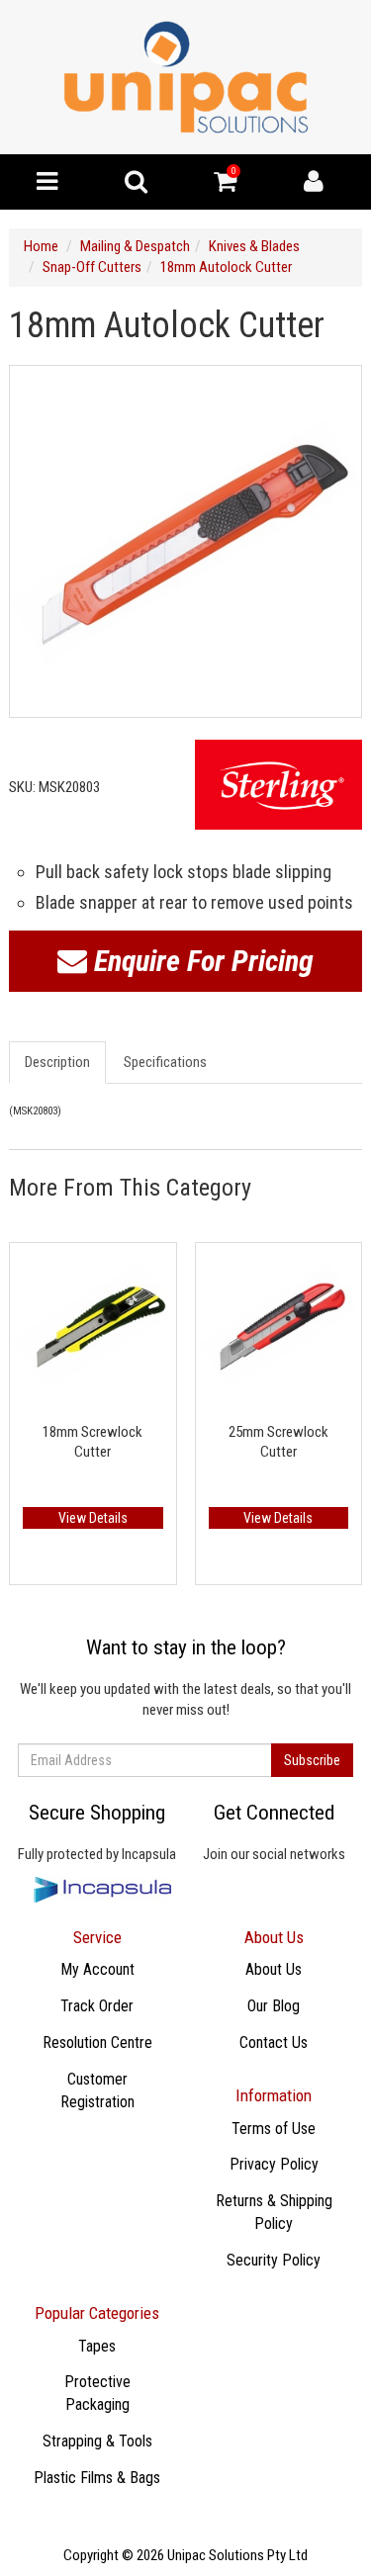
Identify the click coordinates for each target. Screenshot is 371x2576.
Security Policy (274, 2260)
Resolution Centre (97, 2043)
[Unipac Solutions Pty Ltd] (186, 76)
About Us (274, 1969)
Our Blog (274, 2006)
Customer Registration (97, 2090)
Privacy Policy (274, 2164)
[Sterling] (279, 785)
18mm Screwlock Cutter (93, 1442)
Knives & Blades (254, 246)
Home (41, 246)
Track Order (97, 2006)
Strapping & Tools (97, 2441)
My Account (97, 1969)
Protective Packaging (97, 2393)
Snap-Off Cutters (92, 267)
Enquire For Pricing (200, 961)
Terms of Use (274, 2129)
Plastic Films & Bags (97, 2478)
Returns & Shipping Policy (274, 2212)
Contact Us (274, 2043)
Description (57, 1062)
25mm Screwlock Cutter (278, 1442)
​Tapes (97, 2346)
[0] (225, 186)
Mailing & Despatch (135, 246)
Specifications (165, 1062)
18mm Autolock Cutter (226, 267)
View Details (93, 1518)
